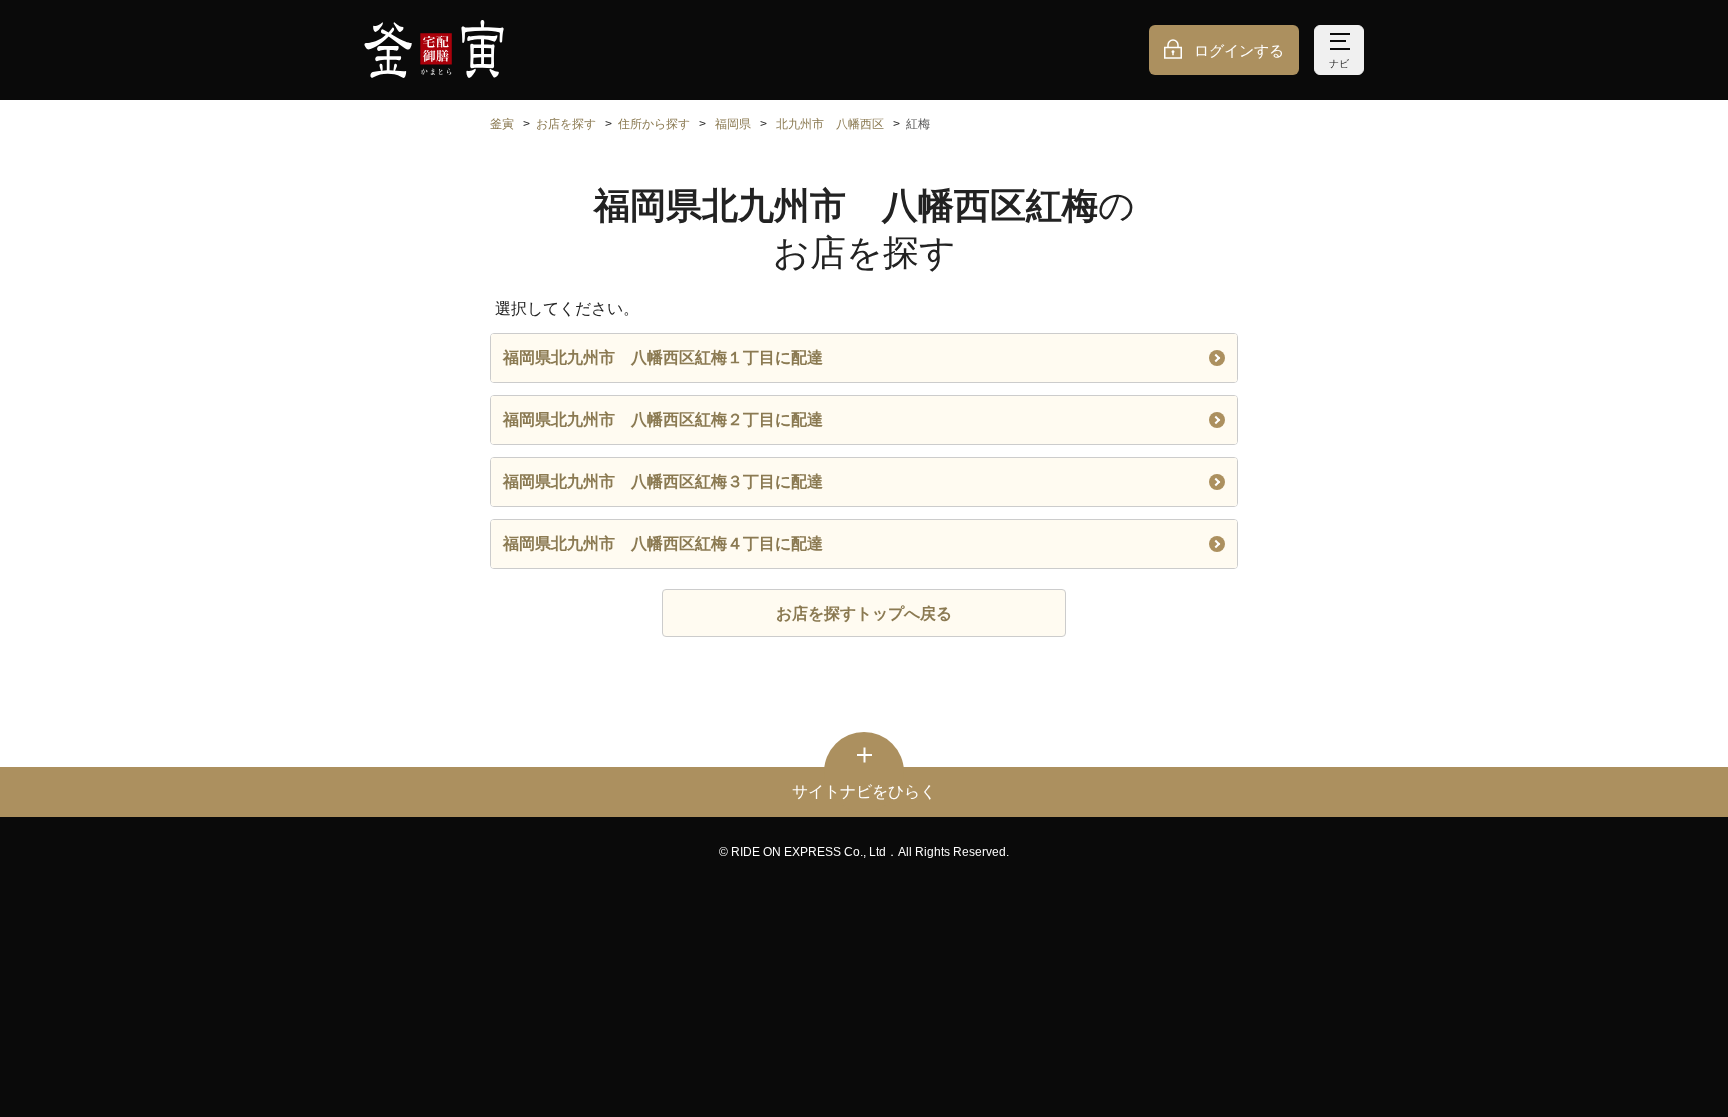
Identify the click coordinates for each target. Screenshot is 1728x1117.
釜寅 (502, 124)
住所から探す (654, 124)
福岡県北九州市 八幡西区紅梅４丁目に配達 (663, 543)
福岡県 (733, 124)
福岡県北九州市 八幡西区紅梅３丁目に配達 (663, 481)
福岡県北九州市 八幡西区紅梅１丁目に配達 (663, 357)
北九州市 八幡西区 (830, 124)
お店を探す (566, 124)
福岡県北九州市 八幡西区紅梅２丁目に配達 (663, 419)
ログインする (1239, 50)
